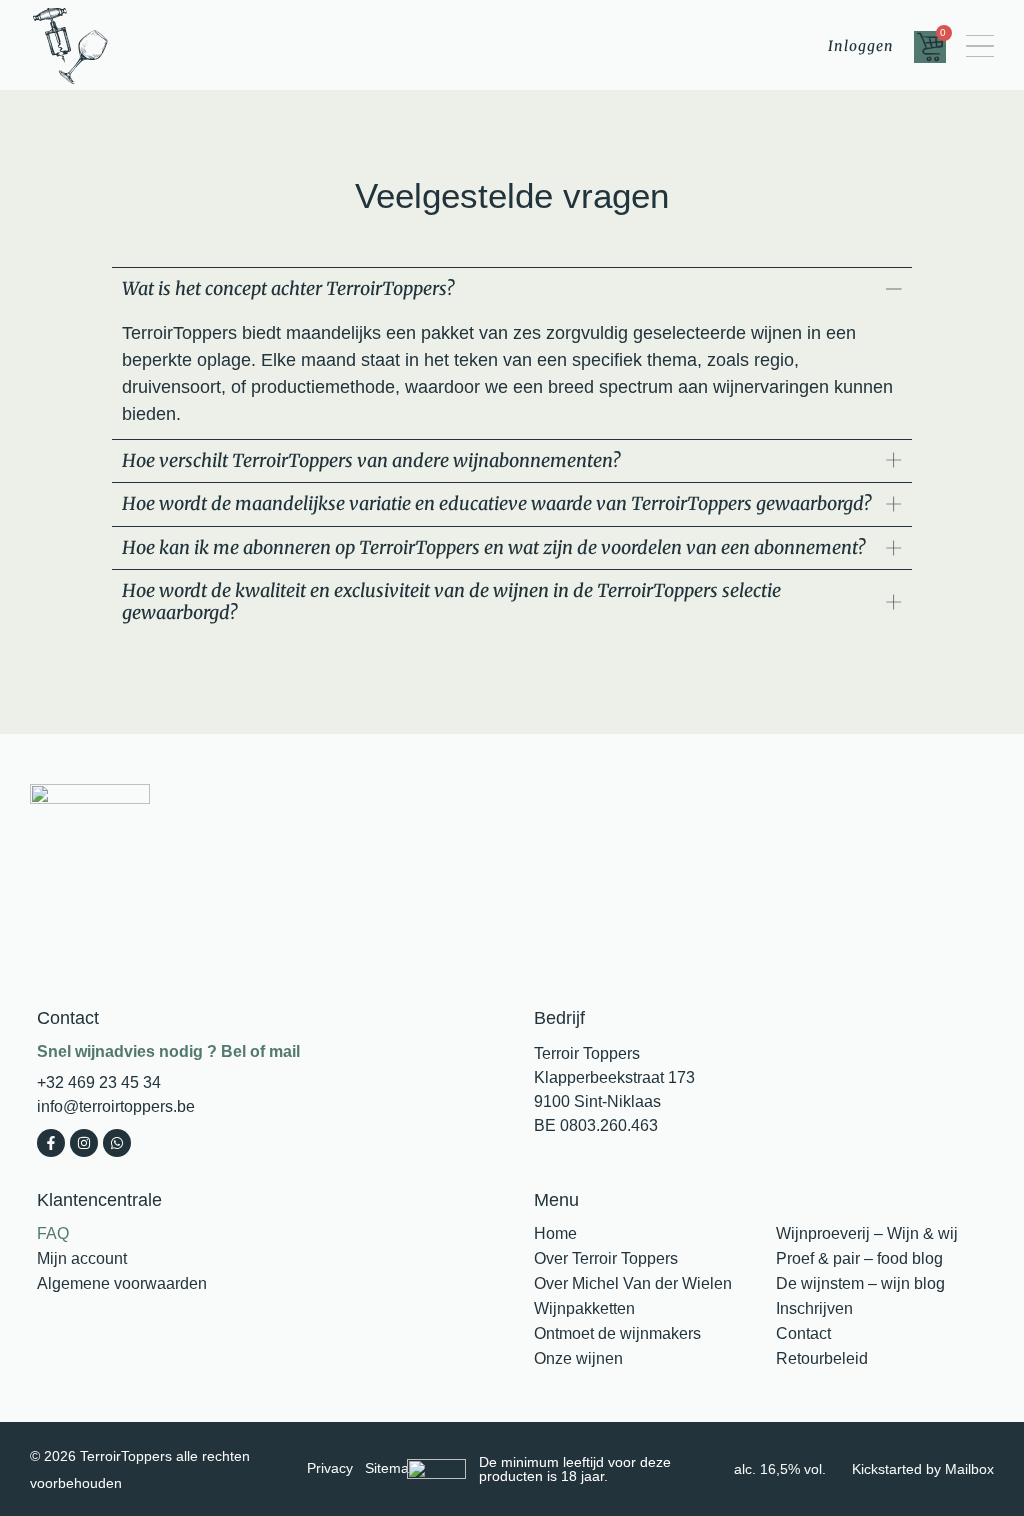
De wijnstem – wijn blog (860, 1283)
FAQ (53, 1233)
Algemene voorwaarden (122, 1283)
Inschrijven (814, 1308)
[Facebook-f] (51, 1143)
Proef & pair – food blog (859, 1258)
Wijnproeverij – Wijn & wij (867, 1233)
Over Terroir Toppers (606, 1258)
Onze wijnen (578, 1358)
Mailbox (969, 1469)
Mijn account (82, 1258)
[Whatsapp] (117, 1143)
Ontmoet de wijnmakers (617, 1333)
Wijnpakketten (584, 1308)
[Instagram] (84, 1143)
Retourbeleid (822, 1358)
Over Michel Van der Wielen (633, 1283)
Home (555, 1233)
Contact (803, 1333)
